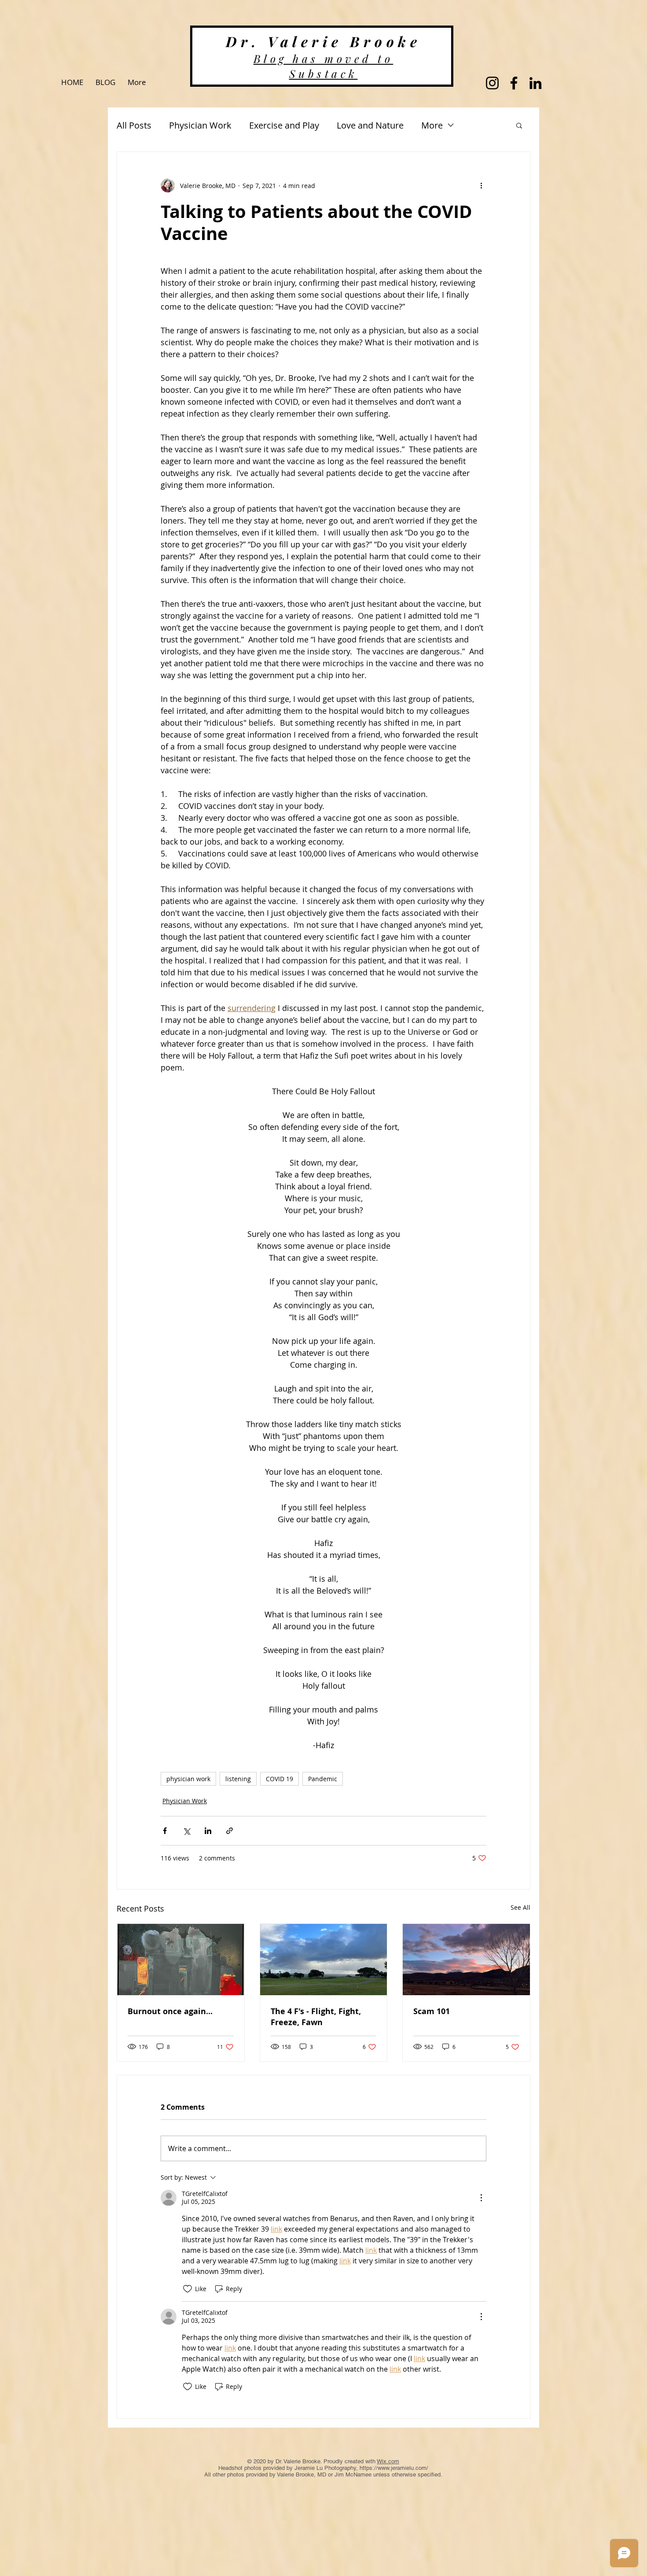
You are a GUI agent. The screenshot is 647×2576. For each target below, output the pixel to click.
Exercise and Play (284, 125)
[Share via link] (230, 1831)
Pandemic (323, 1779)
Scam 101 (432, 2011)
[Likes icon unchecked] (187, 2289)
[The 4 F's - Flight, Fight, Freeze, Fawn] (324, 1960)
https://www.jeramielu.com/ (394, 2468)
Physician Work (200, 125)
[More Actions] (481, 2198)
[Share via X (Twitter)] (186, 1831)
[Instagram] (492, 83)
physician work (188, 1779)
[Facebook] (514, 83)
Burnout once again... (170, 2011)
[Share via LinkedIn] (208, 1831)
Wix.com (388, 2461)
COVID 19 (279, 1779)
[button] (519, 125)
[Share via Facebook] (165, 1831)
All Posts (134, 125)
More (432, 125)
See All (520, 1907)
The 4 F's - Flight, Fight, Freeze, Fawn (316, 2017)
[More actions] (481, 185)
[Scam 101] (466, 1960)
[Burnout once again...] (181, 1960)
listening (238, 1779)
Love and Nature (370, 125)
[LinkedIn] (535, 83)
